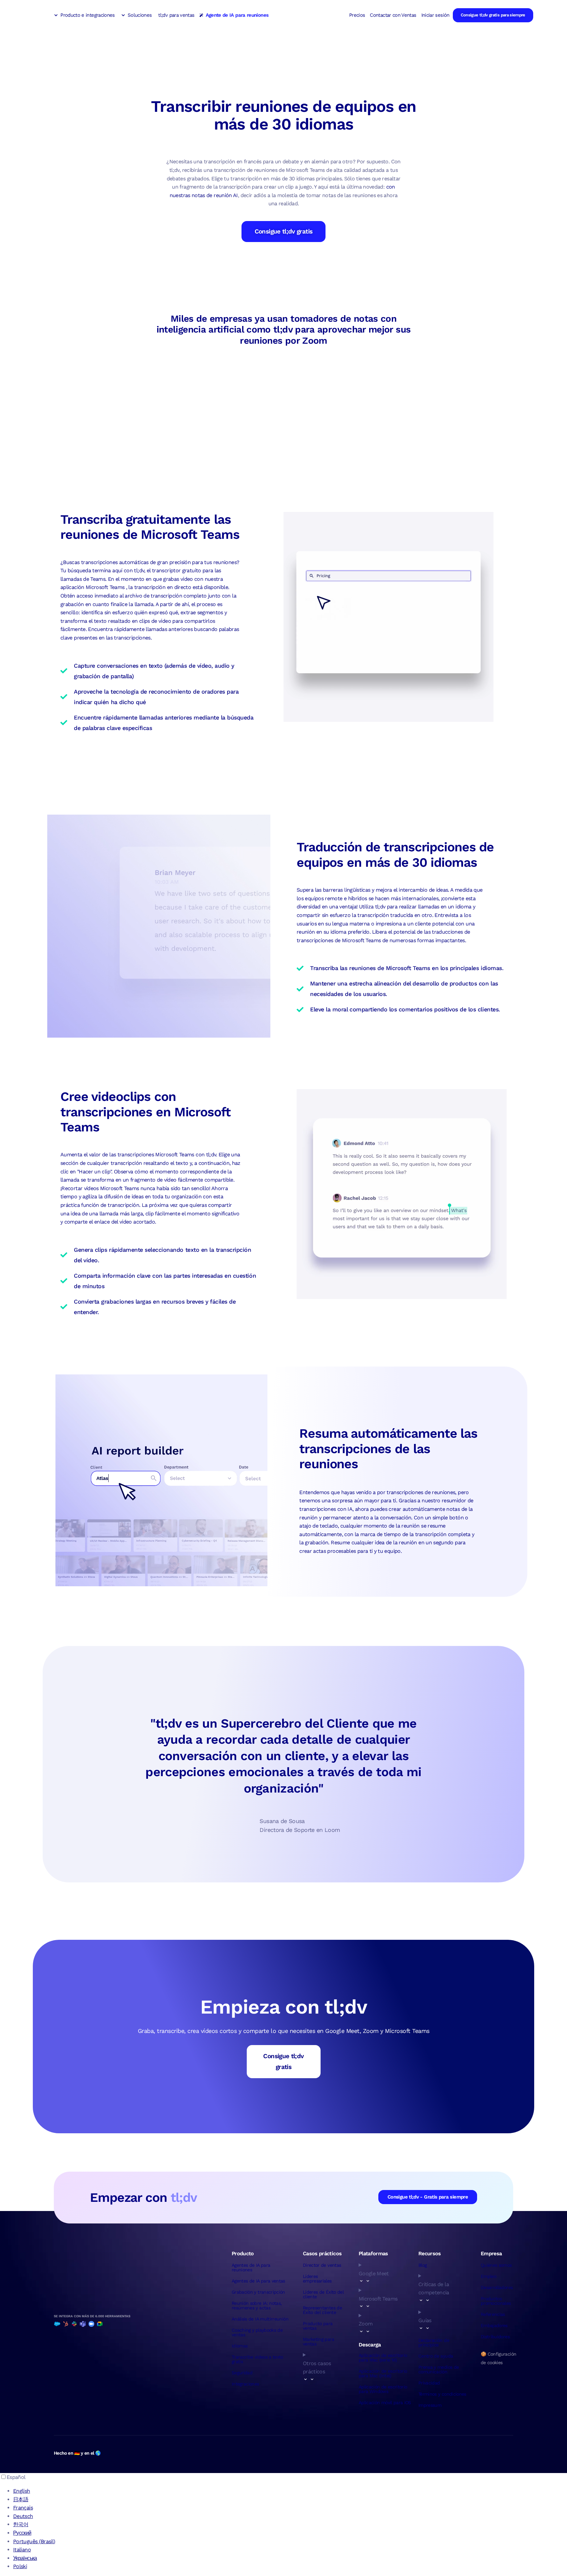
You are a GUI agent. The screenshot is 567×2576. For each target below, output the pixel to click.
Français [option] (23, 2508)
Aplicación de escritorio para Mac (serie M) (383, 2358)
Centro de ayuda (436, 2356)
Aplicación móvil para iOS (385, 2403)
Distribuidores (495, 2337)
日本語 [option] (21, 2499)
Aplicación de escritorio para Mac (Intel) (383, 2373)
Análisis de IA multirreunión (260, 2319)
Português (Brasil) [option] (34, 2541)
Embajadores (494, 2325)
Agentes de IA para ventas (258, 2281)
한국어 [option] (21, 2524)
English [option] (22, 2491)
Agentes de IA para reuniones (251, 2267)
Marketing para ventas (318, 2342)
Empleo (488, 2276)
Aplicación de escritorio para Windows (383, 2389)
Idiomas (240, 2346)
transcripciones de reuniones (421, 1492)
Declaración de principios (434, 2343)
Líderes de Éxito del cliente (323, 2294)
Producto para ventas (318, 2326)
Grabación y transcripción (258, 2292)
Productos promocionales (496, 2301)
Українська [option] (25, 2558)
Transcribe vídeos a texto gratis (257, 2359)
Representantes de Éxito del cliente (322, 2310)
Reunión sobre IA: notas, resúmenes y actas (257, 2305)
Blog (422, 2265)
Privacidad (429, 2383)
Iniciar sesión (435, 15)
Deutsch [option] (23, 2516)
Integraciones (245, 2384)
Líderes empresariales (317, 2279)
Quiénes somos (496, 2265)
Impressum (430, 2405)
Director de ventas (322, 2265)
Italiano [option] (22, 2550)
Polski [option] (20, 2566)
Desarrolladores (497, 2287)
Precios (357, 15)
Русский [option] (22, 2533)
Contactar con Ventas (393, 15)
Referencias (493, 2314)
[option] (290, 2491)
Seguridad (242, 2373)
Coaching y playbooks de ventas (257, 2332)
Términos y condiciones (442, 2394)
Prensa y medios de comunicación (439, 2369)
